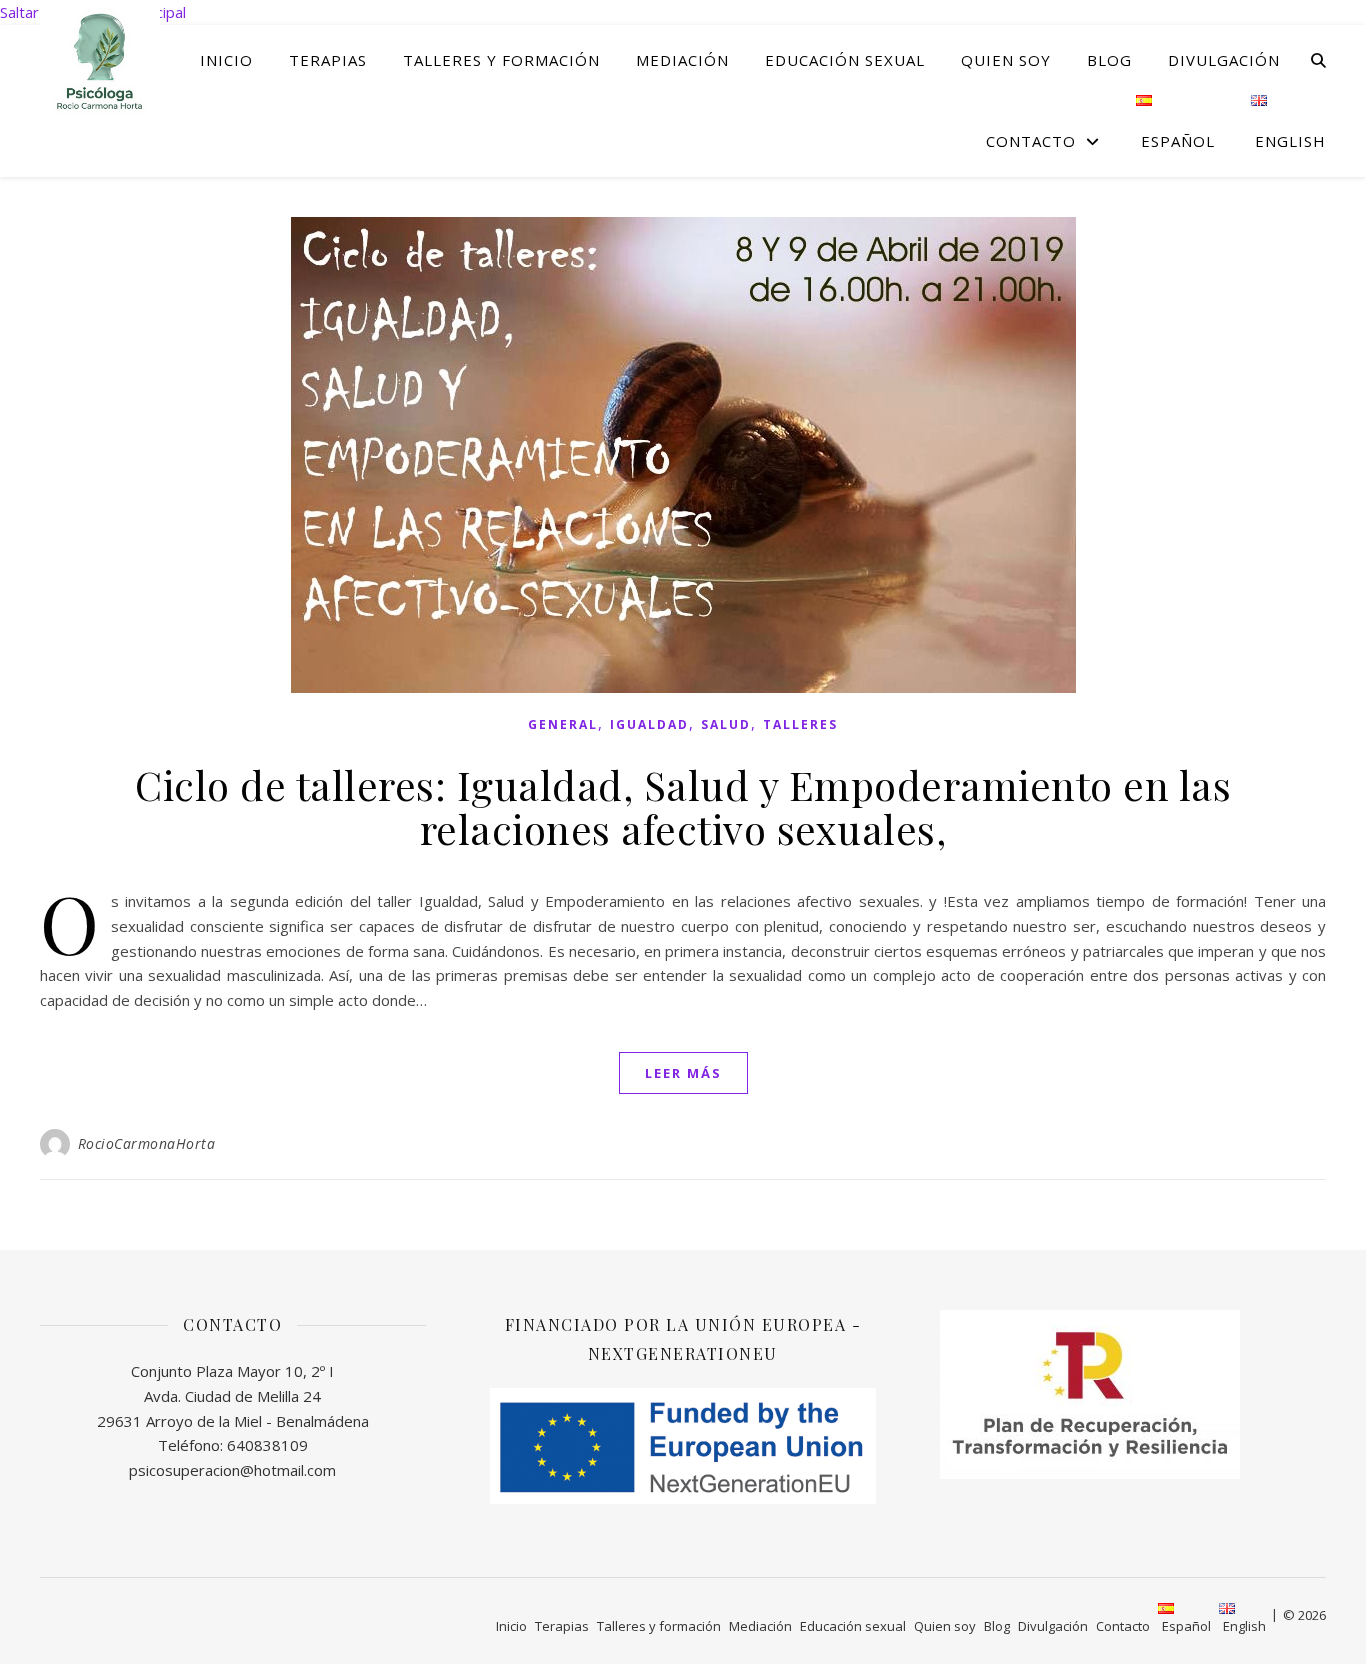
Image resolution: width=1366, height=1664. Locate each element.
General (563, 724)
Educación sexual (845, 60)
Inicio (226, 60)
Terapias (328, 60)
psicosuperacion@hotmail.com (232, 1470)
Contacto (1031, 141)
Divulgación (1224, 60)
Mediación (682, 60)
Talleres (800, 724)
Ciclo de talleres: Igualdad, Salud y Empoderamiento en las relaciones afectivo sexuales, (683, 806)
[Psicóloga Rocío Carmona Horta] (100, 59)
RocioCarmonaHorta (147, 1143)
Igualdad (649, 724)
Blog (1109, 60)
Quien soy (1006, 60)
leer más (683, 1073)
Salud (726, 724)
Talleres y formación (501, 60)
